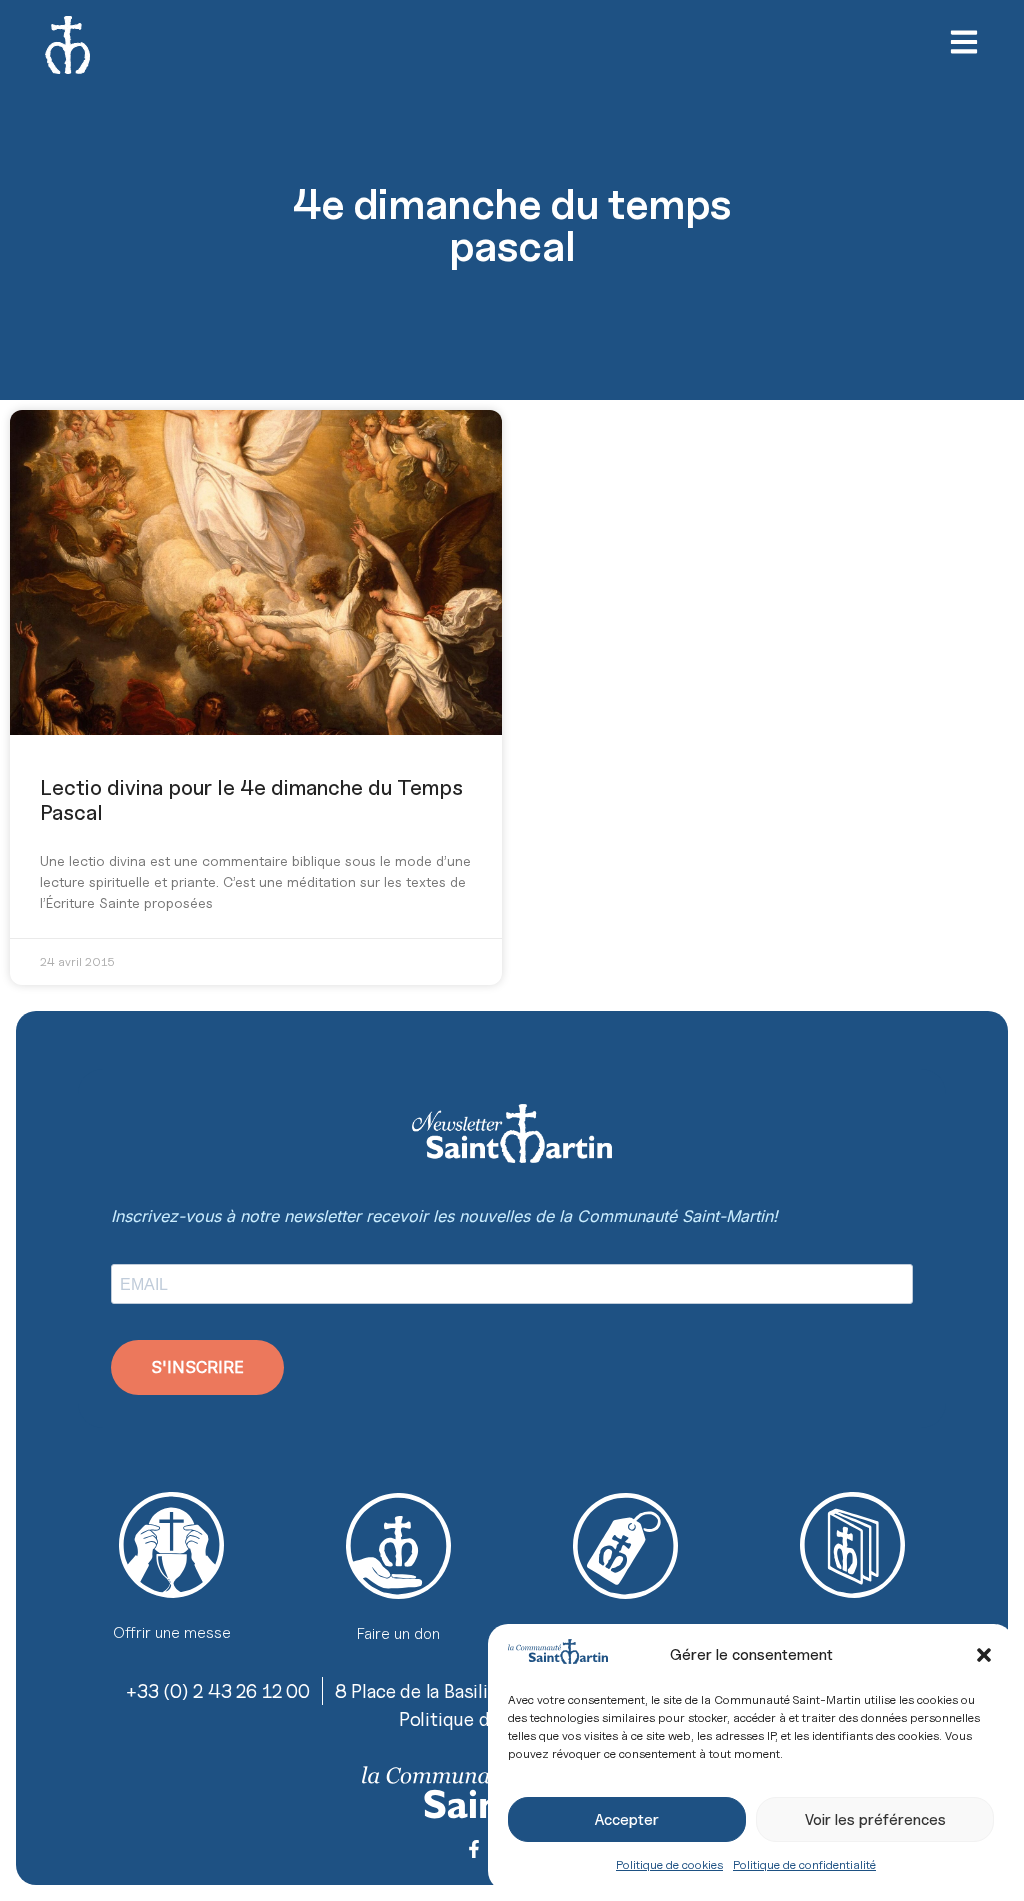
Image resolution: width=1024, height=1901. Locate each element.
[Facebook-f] (474, 1849)
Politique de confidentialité (804, 1864)
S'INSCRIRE (197, 1367)
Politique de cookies (669, 1864)
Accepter (627, 1820)
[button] (984, 1655)
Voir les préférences (875, 1820)
